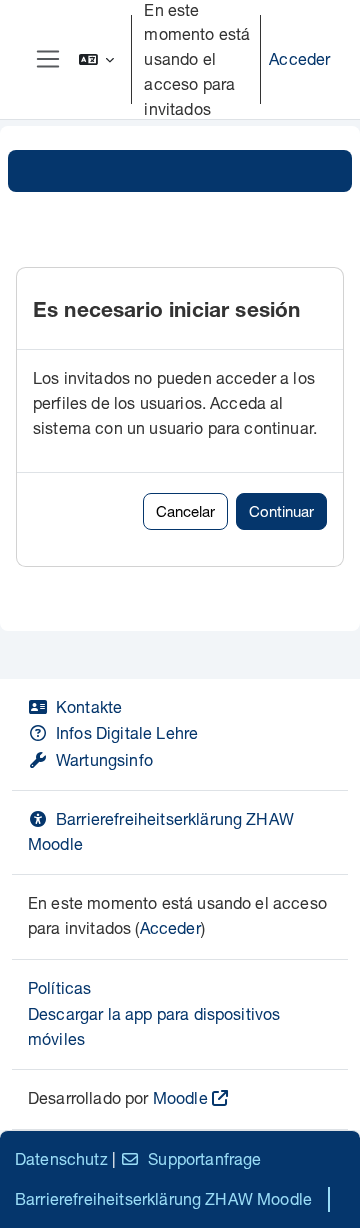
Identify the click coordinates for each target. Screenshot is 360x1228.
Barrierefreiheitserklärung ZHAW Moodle (163, 1198)
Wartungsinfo (104, 759)
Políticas (59, 987)
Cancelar (185, 511)
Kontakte (89, 706)
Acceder (299, 58)
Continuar (281, 511)
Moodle (180, 1097)
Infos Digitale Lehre (127, 732)
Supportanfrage (204, 1158)
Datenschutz (61, 1158)
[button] (97, 59)
